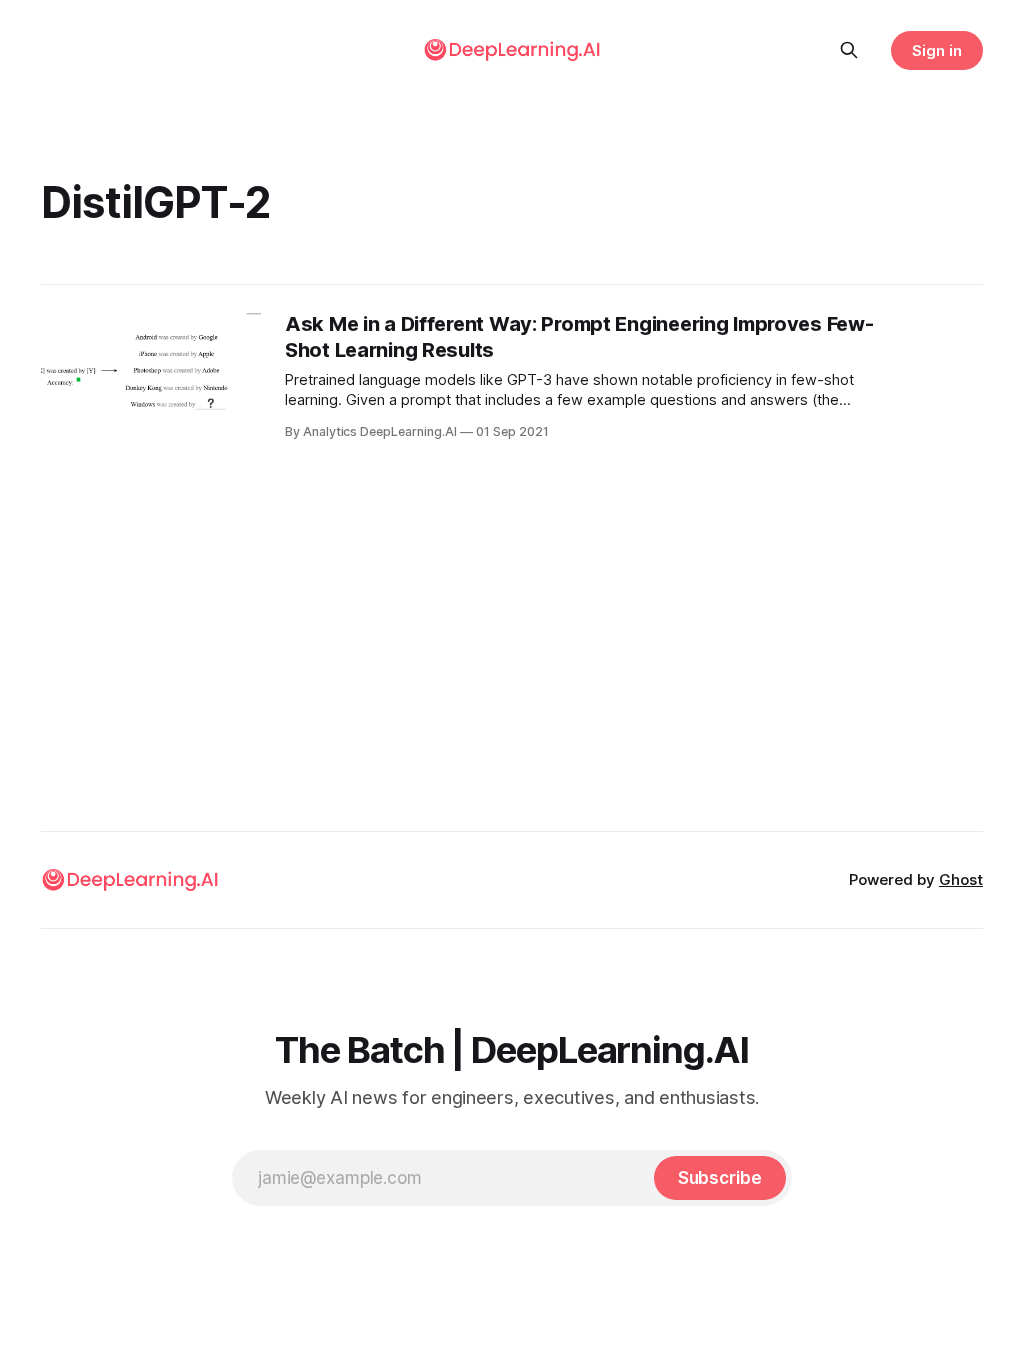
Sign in (937, 50)
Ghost (961, 879)
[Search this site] (849, 50)
